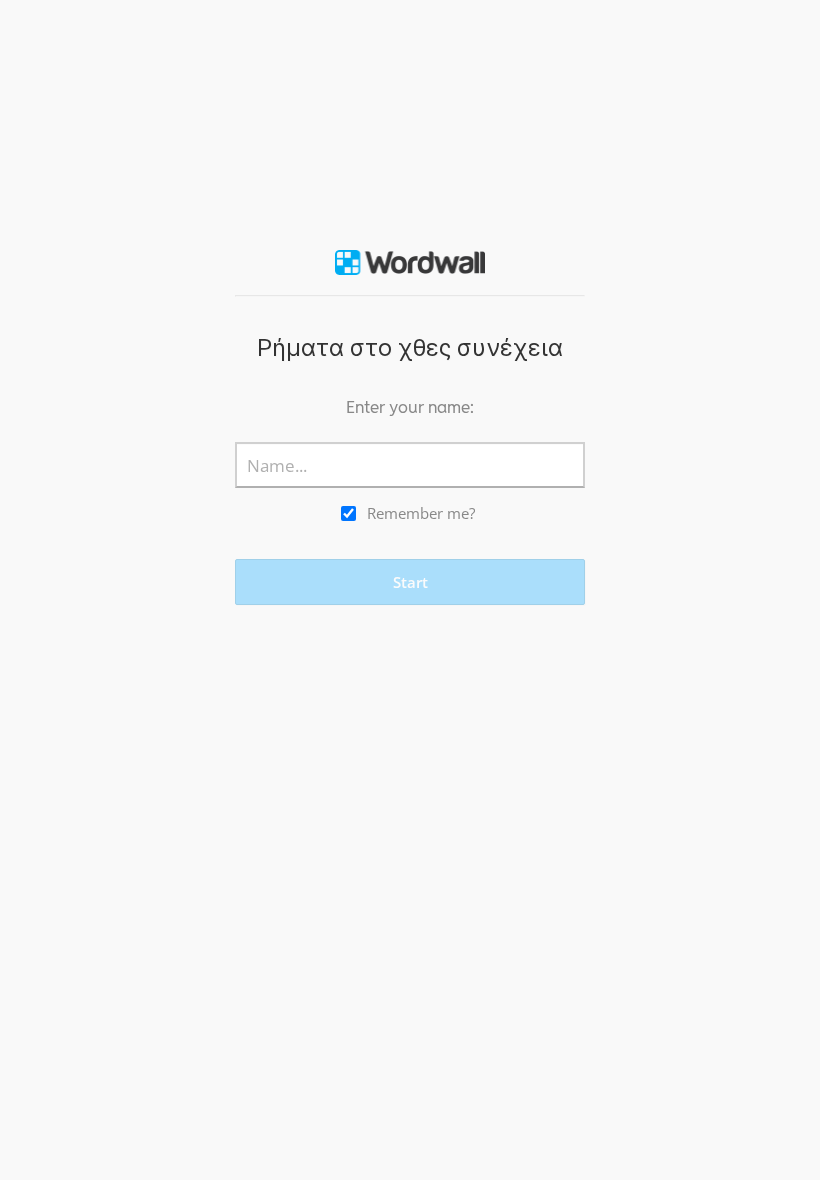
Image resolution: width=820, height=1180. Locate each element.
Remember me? (421, 513)
